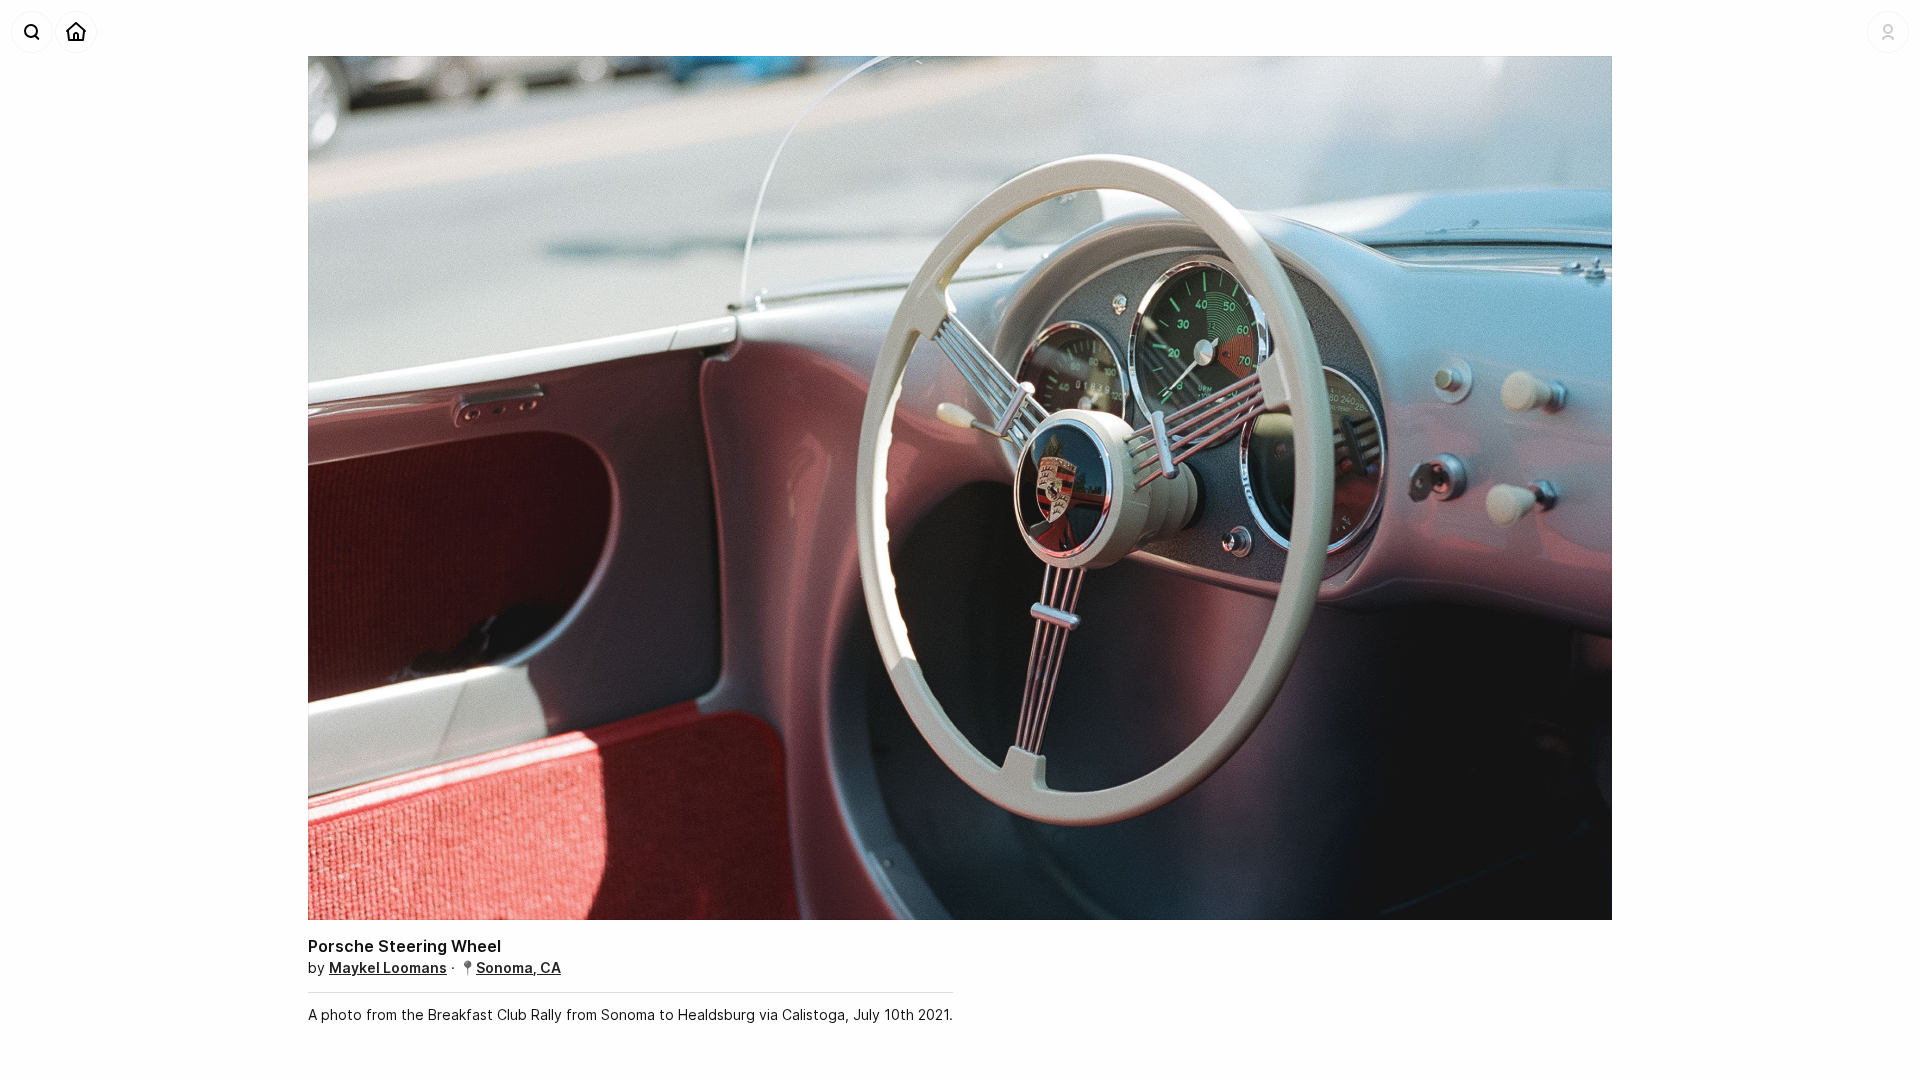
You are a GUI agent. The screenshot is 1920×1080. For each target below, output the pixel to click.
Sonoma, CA (518, 967)
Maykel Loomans (388, 967)
